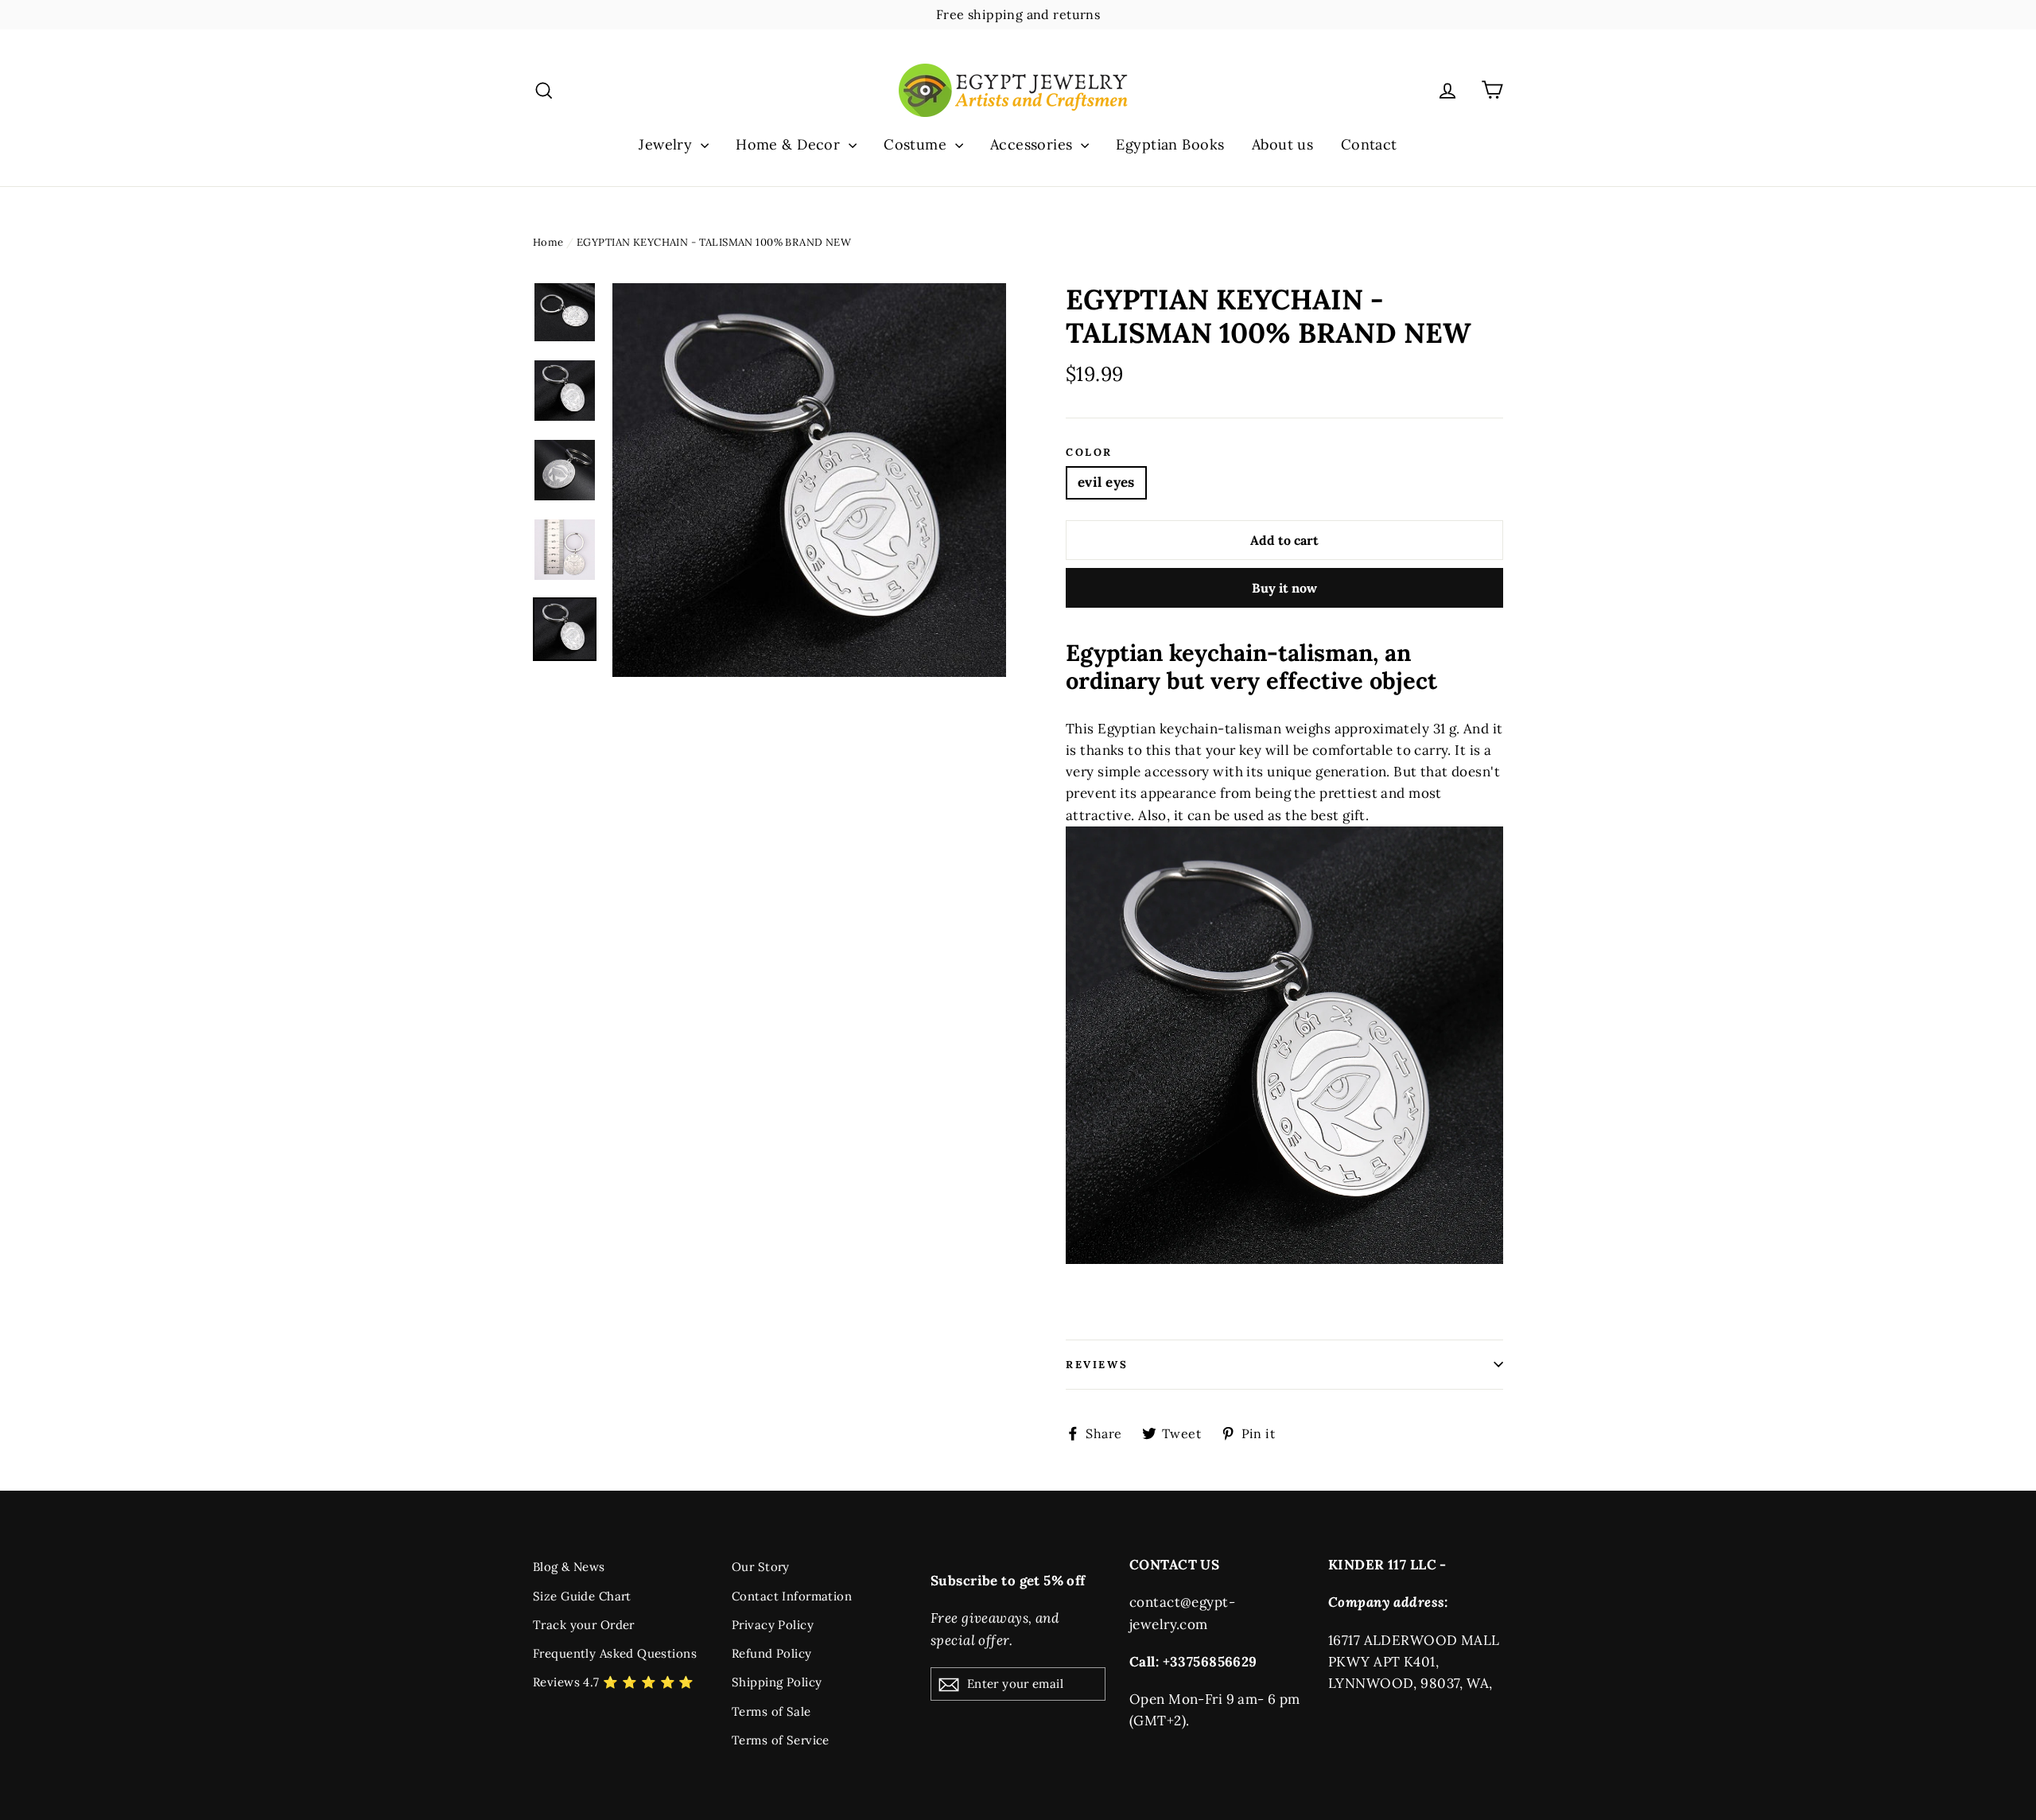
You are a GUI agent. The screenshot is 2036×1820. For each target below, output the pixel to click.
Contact (1369, 144)
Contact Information (792, 1596)
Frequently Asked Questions (615, 1653)
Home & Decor (790, 144)
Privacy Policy (773, 1625)
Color (1089, 453)
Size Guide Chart (582, 1596)
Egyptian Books (1170, 144)
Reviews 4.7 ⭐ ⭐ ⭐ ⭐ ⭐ (614, 1682)
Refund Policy (772, 1653)
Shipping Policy (777, 1682)
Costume (917, 144)
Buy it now (1284, 588)
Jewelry (667, 144)
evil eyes (1106, 482)
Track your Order (584, 1625)
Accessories (1034, 144)
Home (548, 242)
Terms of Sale (771, 1711)
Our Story (761, 1567)
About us (1282, 144)
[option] (809, 480)
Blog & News (569, 1567)
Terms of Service (781, 1740)
